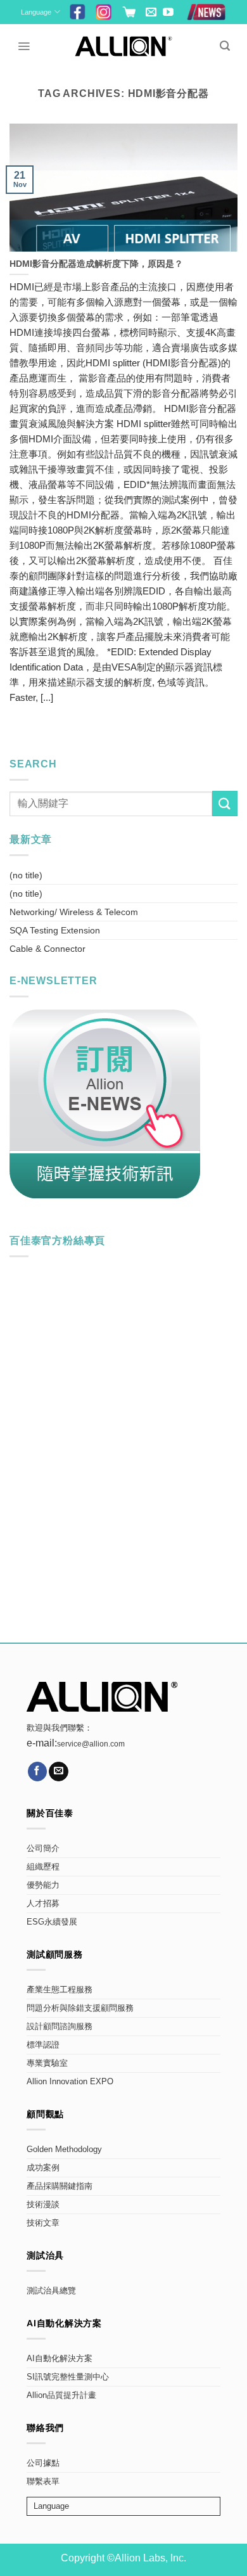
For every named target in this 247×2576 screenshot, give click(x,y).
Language (36, 12)
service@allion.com (91, 1744)
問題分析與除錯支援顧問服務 (80, 2008)
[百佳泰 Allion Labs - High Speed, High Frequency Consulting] (124, 46)
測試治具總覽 (51, 2291)
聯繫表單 (43, 2482)
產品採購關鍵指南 (60, 2186)
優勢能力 (43, 1885)
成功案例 (43, 2168)
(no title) (26, 875)
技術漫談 (43, 2205)
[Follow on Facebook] (38, 1772)
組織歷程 (43, 1867)
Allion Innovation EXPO (70, 2082)
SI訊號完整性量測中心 (68, 2377)
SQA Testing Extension (55, 930)
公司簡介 (43, 1849)
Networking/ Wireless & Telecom (74, 912)
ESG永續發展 (52, 1922)
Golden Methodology (64, 2150)
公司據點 (43, 2463)
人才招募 (43, 1904)
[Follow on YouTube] (168, 13)
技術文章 (43, 2223)
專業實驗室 (47, 2063)
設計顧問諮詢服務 (60, 2027)
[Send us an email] (151, 13)
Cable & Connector (47, 949)
